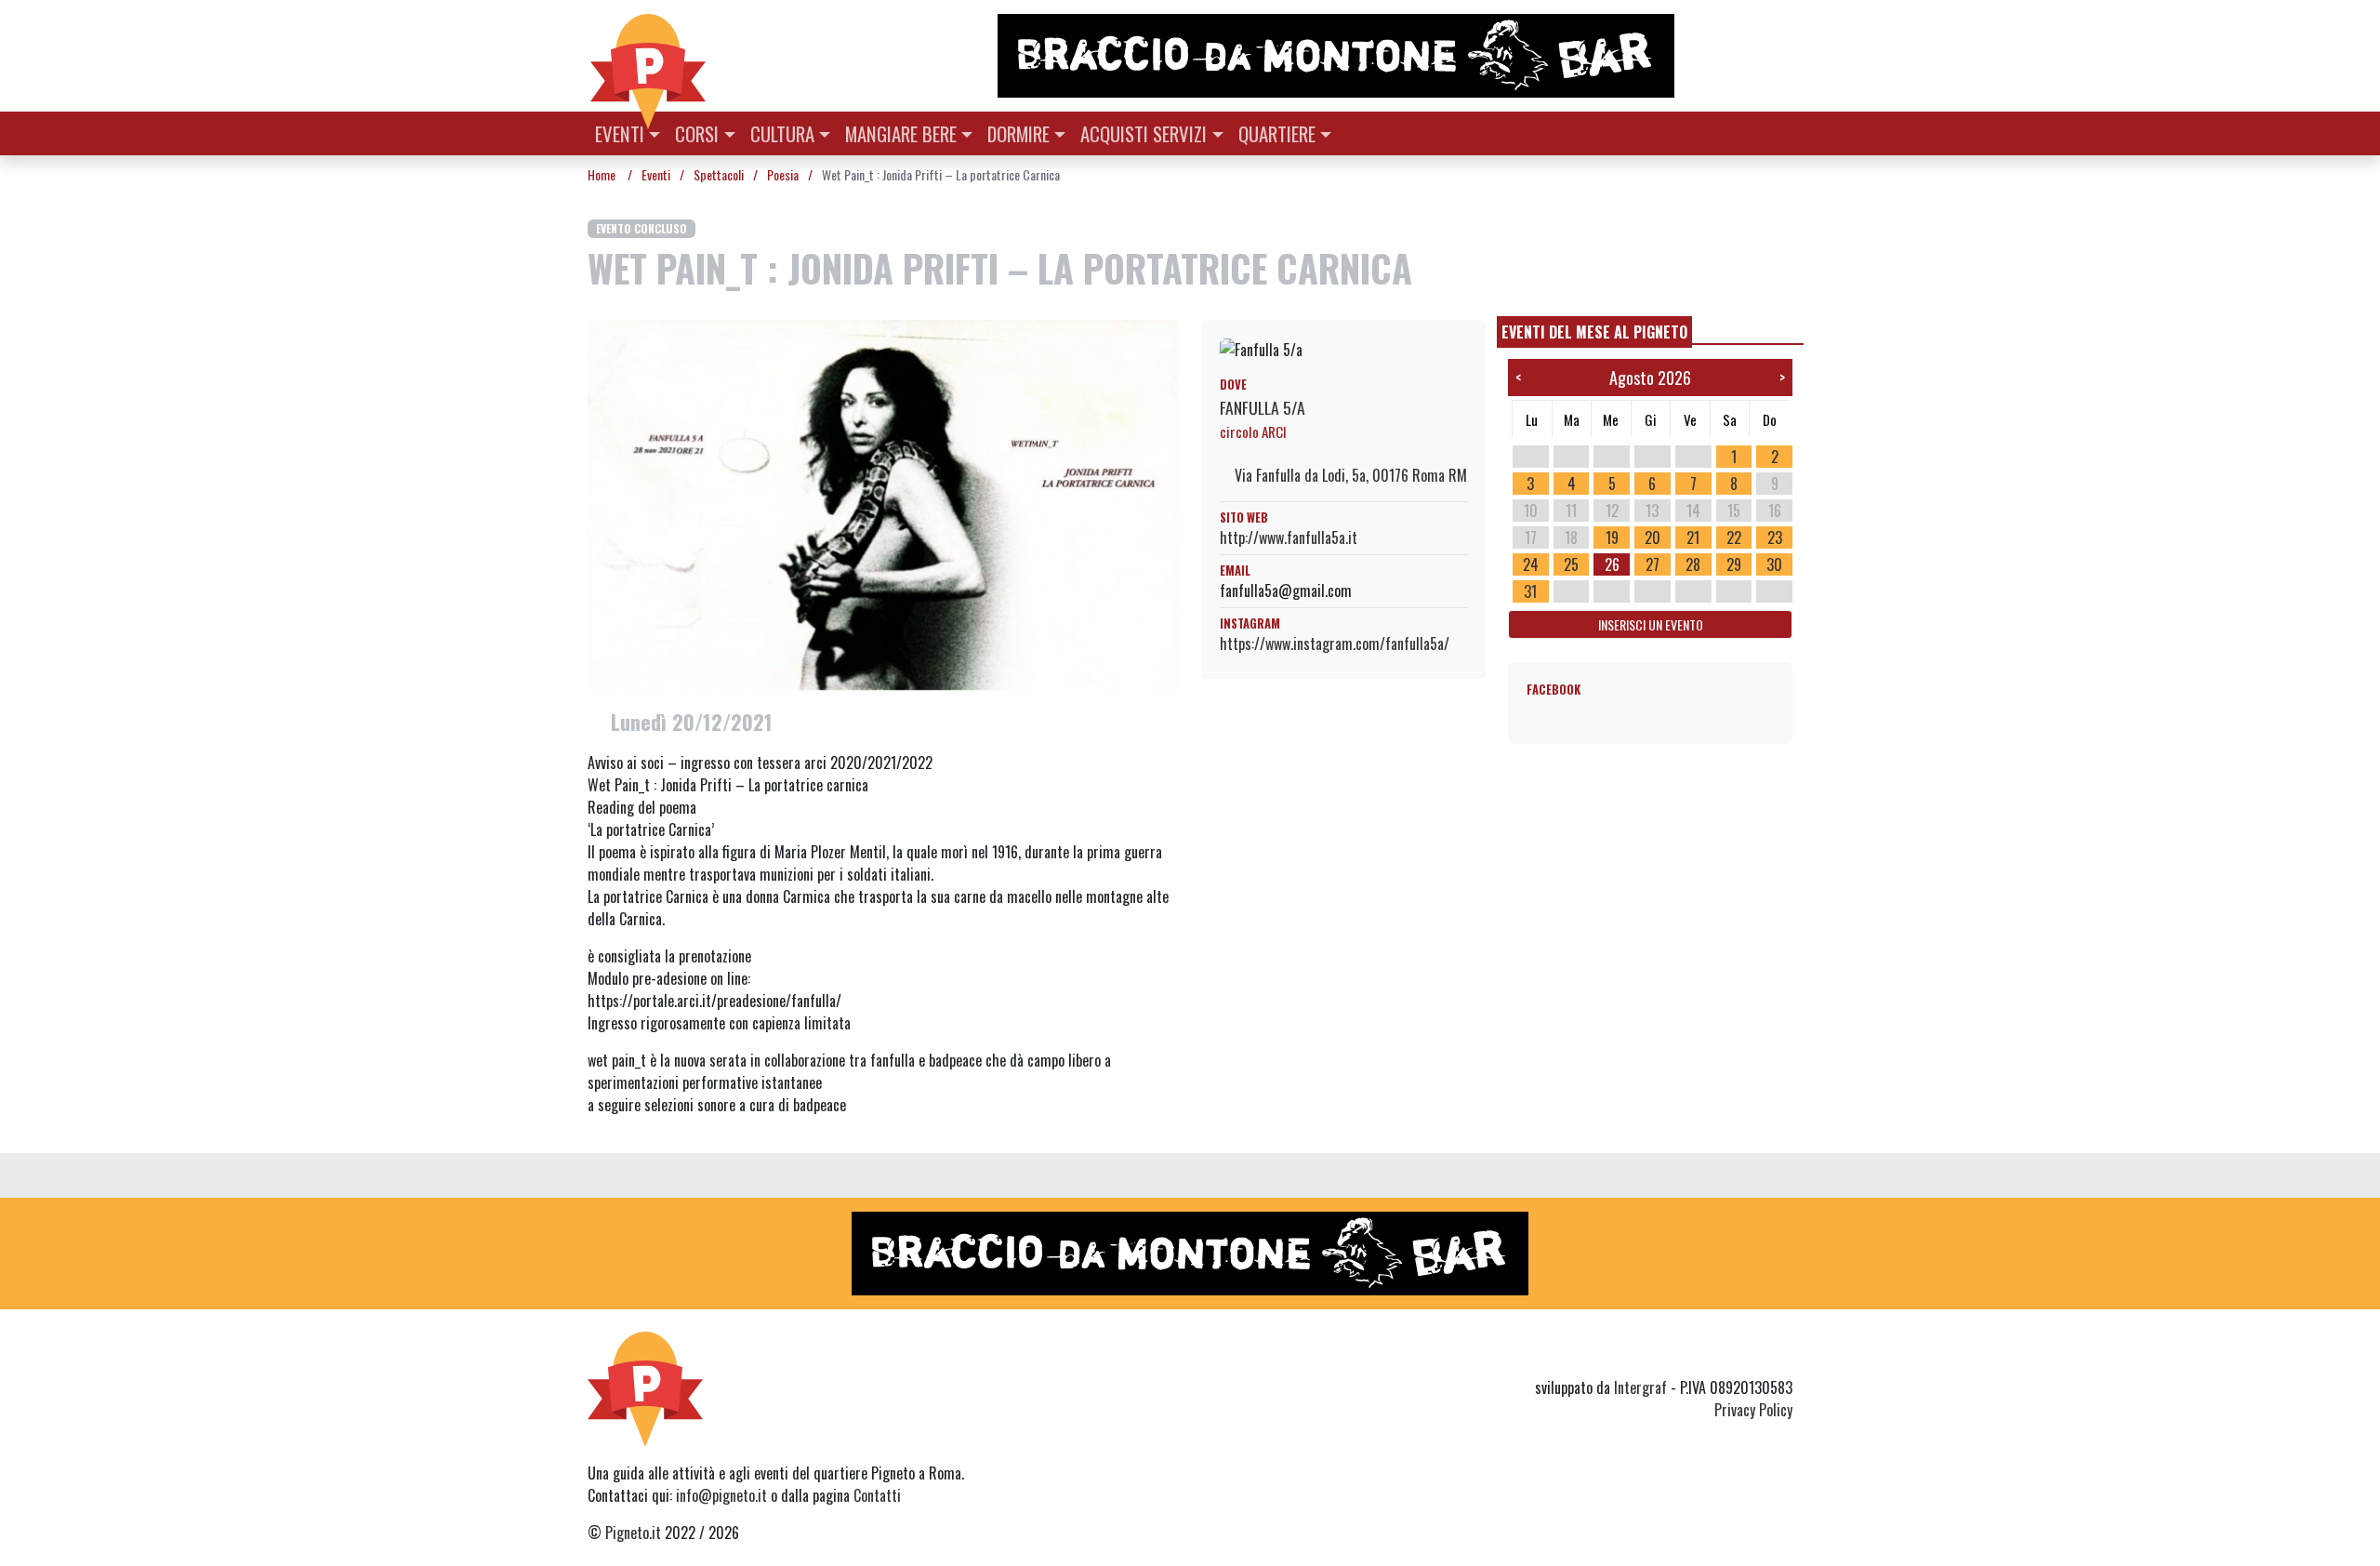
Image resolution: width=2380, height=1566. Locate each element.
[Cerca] (1782, 132)
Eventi (620, 133)
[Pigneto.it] (648, 56)
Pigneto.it (633, 1533)
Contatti (877, 1495)
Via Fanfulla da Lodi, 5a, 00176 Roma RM (1349, 475)
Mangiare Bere (901, 133)
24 (1531, 564)
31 (1530, 591)
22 (1734, 537)
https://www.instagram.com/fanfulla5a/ (1335, 644)
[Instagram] (1746, 1354)
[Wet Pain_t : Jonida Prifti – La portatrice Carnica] (883, 503)
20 (1653, 537)
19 (1612, 537)
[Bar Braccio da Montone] (1394, 56)
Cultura (782, 133)
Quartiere (1277, 133)
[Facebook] (1781, 1354)
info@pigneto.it (721, 1495)
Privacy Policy (1753, 1410)
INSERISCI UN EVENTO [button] (1651, 624)
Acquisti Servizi (1144, 133)
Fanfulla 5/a (1263, 407)
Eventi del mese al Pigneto (1594, 332)
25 (1571, 564)
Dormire (1018, 133)
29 (1734, 564)
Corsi (697, 133)
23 (1775, 537)
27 (1653, 564)
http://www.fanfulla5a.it (1289, 537)
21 (1693, 537)
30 (1774, 564)
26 (1612, 564)
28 (1693, 564)
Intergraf (1640, 1387)
